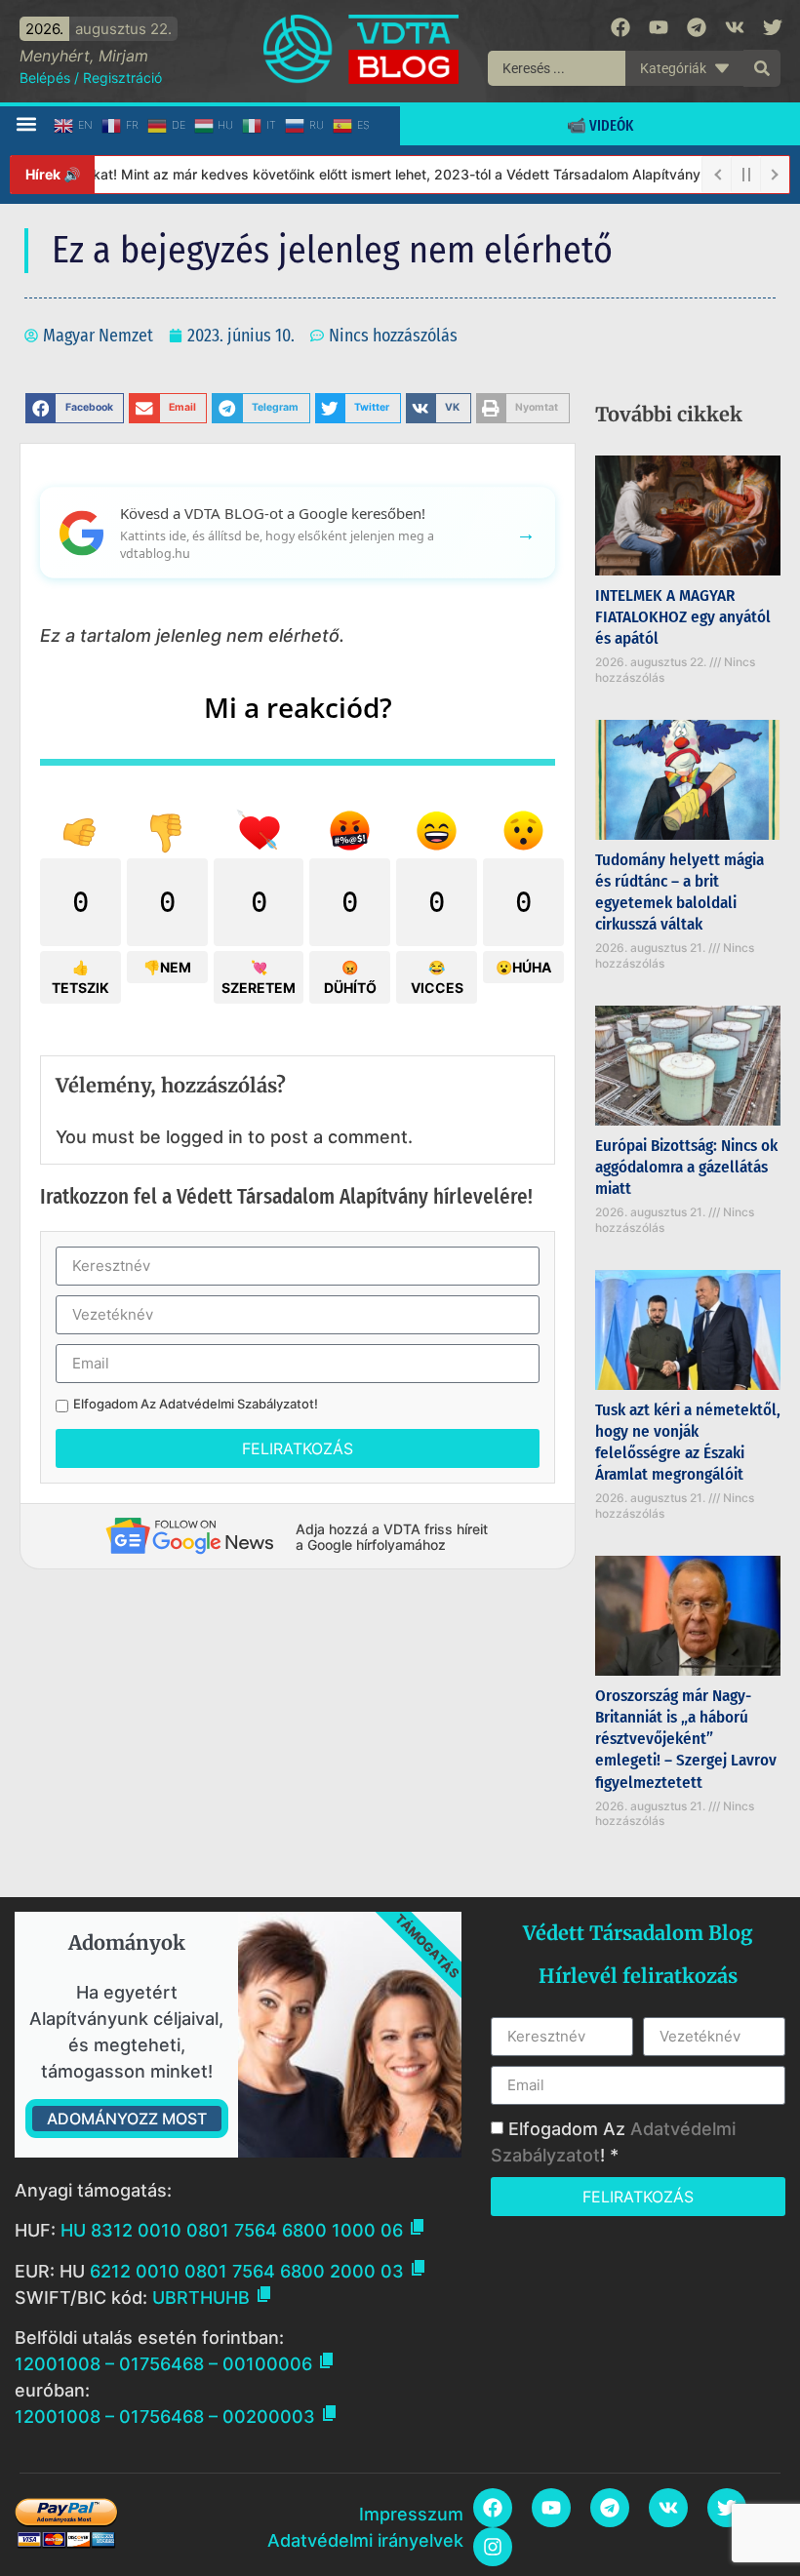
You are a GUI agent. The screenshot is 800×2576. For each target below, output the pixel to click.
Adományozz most (127, 2119)
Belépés (45, 78)
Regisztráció (122, 78)
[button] (26, 124)
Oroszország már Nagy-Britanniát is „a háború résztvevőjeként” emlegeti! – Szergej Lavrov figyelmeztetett (686, 1739)
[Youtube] (659, 27)
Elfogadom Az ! (196, 1404)
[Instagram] (493, 2547)
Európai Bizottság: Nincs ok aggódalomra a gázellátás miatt (686, 1167)
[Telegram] (697, 27)
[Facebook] (620, 27)
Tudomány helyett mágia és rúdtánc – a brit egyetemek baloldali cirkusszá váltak (680, 892)
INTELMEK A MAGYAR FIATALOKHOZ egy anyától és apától (683, 617)
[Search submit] (762, 68)
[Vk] (735, 27)
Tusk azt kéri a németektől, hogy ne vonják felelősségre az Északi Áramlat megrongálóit (688, 1442)
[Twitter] (773, 27)
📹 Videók (600, 125)
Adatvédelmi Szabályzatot (237, 1404)
